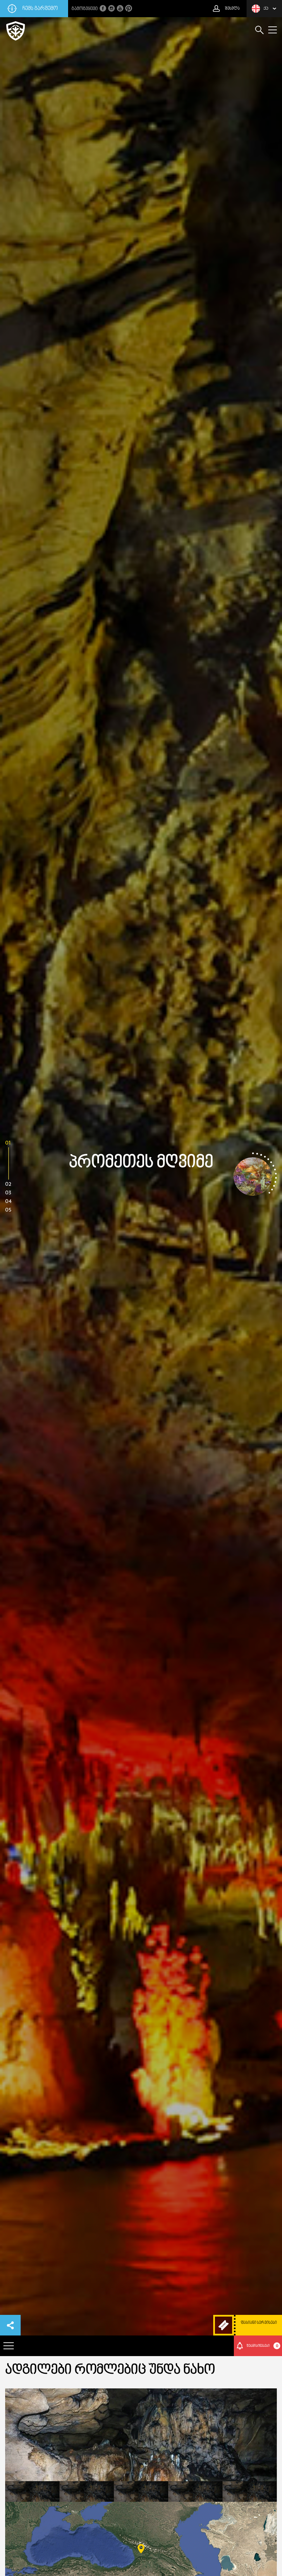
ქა (266, 9)
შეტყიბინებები (262, 2346)
